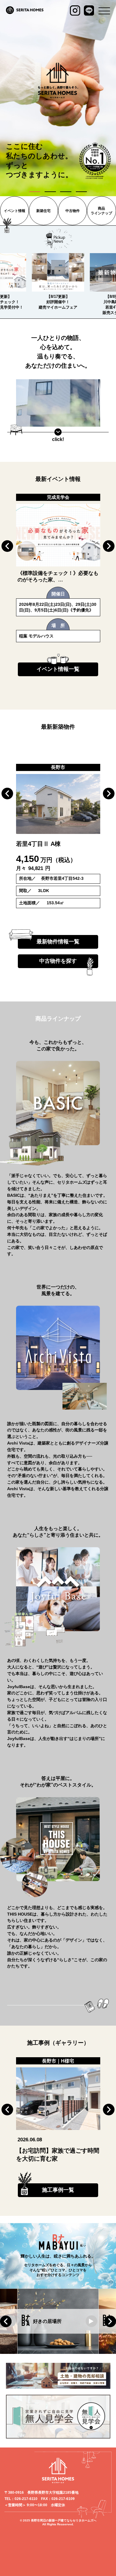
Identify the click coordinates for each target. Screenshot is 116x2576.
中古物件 (73, 211)
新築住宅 (43, 211)
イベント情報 (15, 211)
